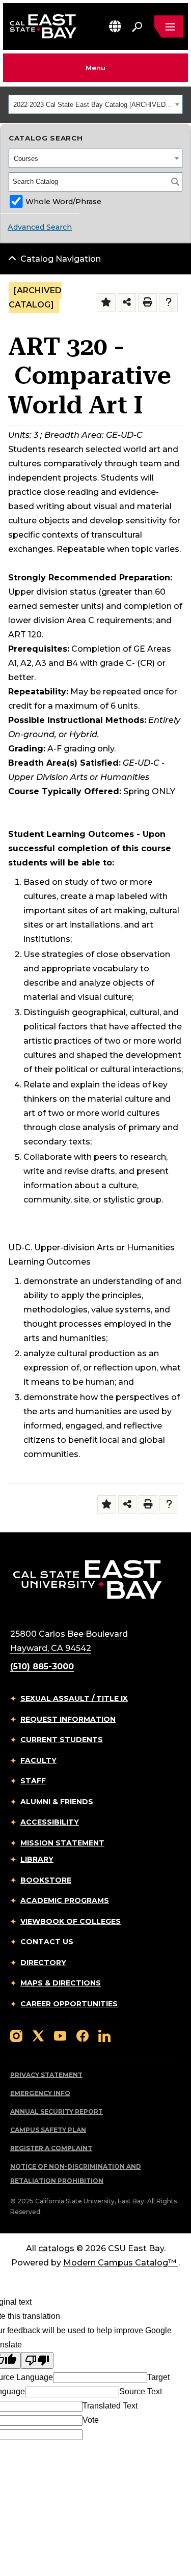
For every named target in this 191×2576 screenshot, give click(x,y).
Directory (43, 1963)
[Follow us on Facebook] (83, 2035)
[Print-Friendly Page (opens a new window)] (147, 303)
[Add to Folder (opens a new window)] (106, 303)
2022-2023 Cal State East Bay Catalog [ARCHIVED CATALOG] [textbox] (93, 105)
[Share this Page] (127, 303)
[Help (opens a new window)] (168, 303)
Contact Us (47, 1942)
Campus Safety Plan (48, 2130)
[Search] (175, 182)
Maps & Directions (61, 1983)
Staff (33, 1781)
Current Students (62, 1740)
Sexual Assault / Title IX (74, 1698)
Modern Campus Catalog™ (120, 2263)
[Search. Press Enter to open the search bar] (137, 26)
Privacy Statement (46, 2075)
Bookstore (46, 1880)
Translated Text (110, 2406)
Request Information (68, 1719)
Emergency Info (40, 2093)
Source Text (141, 2391)
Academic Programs (65, 1900)
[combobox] (95, 104)
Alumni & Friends (57, 1802)
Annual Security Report (57, 2111)
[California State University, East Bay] (87, 1579)
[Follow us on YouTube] (60, 2035)
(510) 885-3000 (42, 1667)
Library (37, 1859)
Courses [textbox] (26, 159)
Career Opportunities (69, 2004)
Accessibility (50, 1822)
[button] (115, 26)
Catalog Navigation (61, 259)
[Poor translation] (37, 2360)
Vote (91, 2420)
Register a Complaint (51, 2148)
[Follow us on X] (38, 2035)
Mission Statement (62, 1843)
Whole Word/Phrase (63, 202)
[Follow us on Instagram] (16, 2035)
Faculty (38, 1760)
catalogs (56, 2248)
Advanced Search (40, 227)
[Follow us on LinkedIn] (104, 2035)
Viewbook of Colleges (71, 1921)
